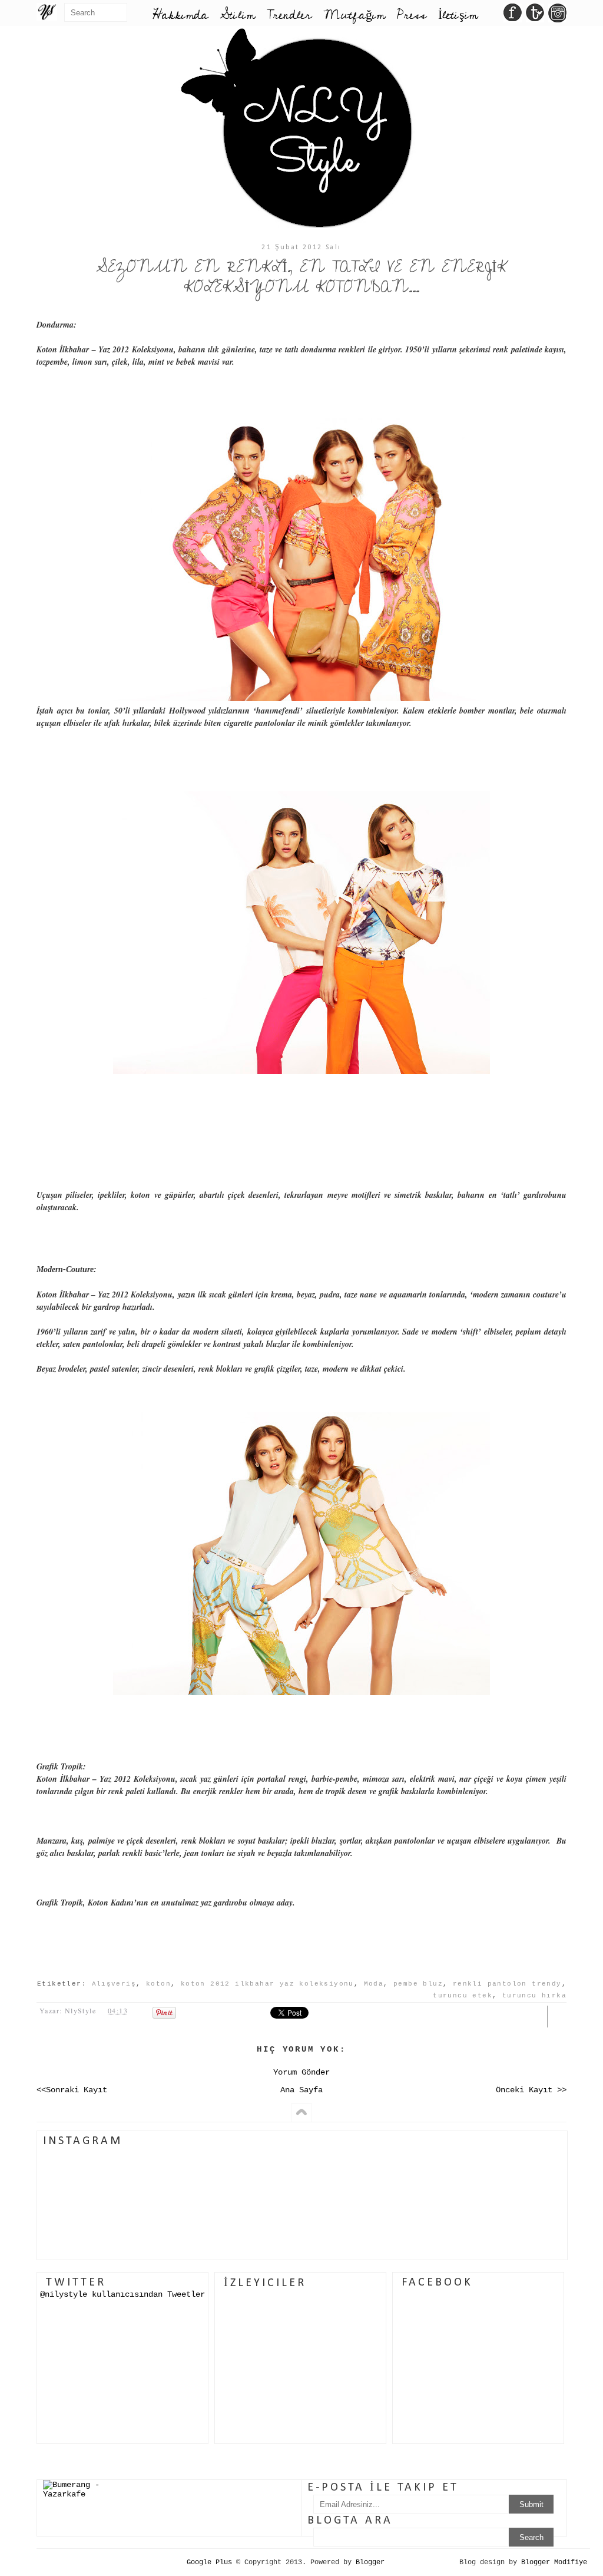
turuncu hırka (534, 1996)
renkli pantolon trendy (507, 1984)
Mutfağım (354, 15)
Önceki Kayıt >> (531, 2090)
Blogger (370, 2562)
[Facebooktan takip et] (513, 16)
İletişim (458, 15)
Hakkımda (180, 15)
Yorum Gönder (301, 2072)
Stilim (237, 15)
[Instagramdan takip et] (557, 16)
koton (158, 1984)
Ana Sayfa (301, 2090)
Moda (374, 1984)
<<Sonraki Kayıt (72, 2090)
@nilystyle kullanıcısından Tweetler (122, 2294)
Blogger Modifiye (554, 2562)
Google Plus (209, 2562)
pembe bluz (418, 1984)
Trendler (289, 15)
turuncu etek (463, 1996)
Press (412, 15)
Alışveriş (114, 1984)
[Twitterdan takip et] (535, 16)
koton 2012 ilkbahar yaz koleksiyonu (267, 1984)
